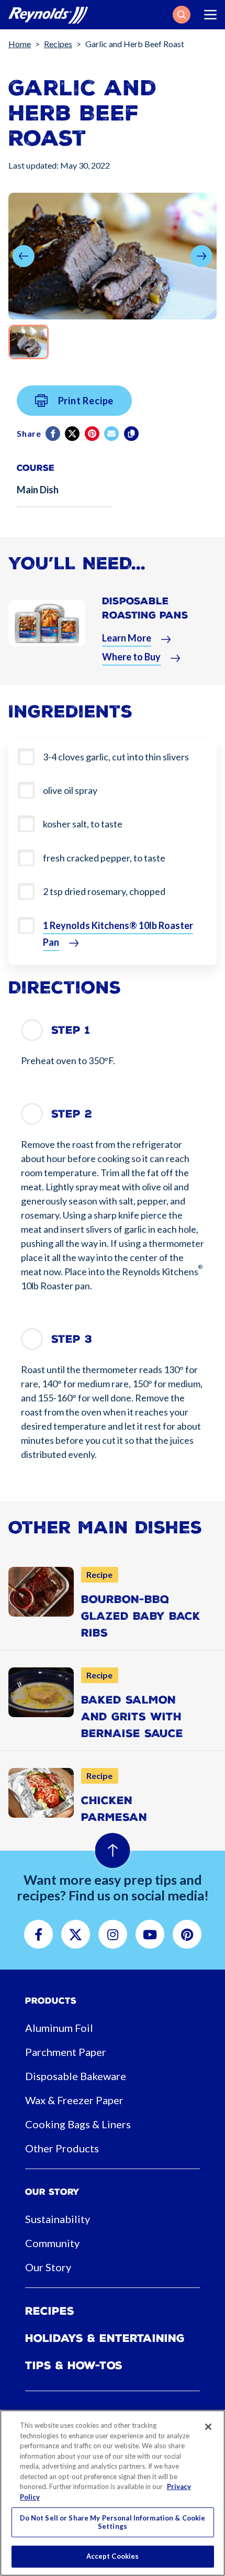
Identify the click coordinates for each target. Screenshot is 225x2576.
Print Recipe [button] (86, 401)
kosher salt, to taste (83, 824)
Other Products (62, 2148)
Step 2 (72, 1114)
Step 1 (71, 1030)
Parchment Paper (66, 2052)
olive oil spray (70, 790)
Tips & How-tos (74, 2365)
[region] (113, 2493)
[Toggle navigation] (210, 15)
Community (52, 2243)
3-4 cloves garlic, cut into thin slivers (116, 757)
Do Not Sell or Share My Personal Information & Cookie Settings (113, 2522)
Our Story (48, 2267)
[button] (182, 15)
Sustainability (58, 2219)
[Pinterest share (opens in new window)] (93, 434)
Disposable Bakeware (76, 2076)
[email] (112, 434)
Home (20, 44)
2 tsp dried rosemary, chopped (104, 891)
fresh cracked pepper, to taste (104, 858)
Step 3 (72, 1339)
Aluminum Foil (59, 2028)
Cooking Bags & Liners (78, 2124)
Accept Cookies (113, 2556)
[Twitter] (73, 434)
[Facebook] (54, 434)
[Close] (208, 2427)
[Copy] (132, 434)
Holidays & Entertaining (105, 2338)
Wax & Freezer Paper (74, 2100)
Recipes (58, 44)
